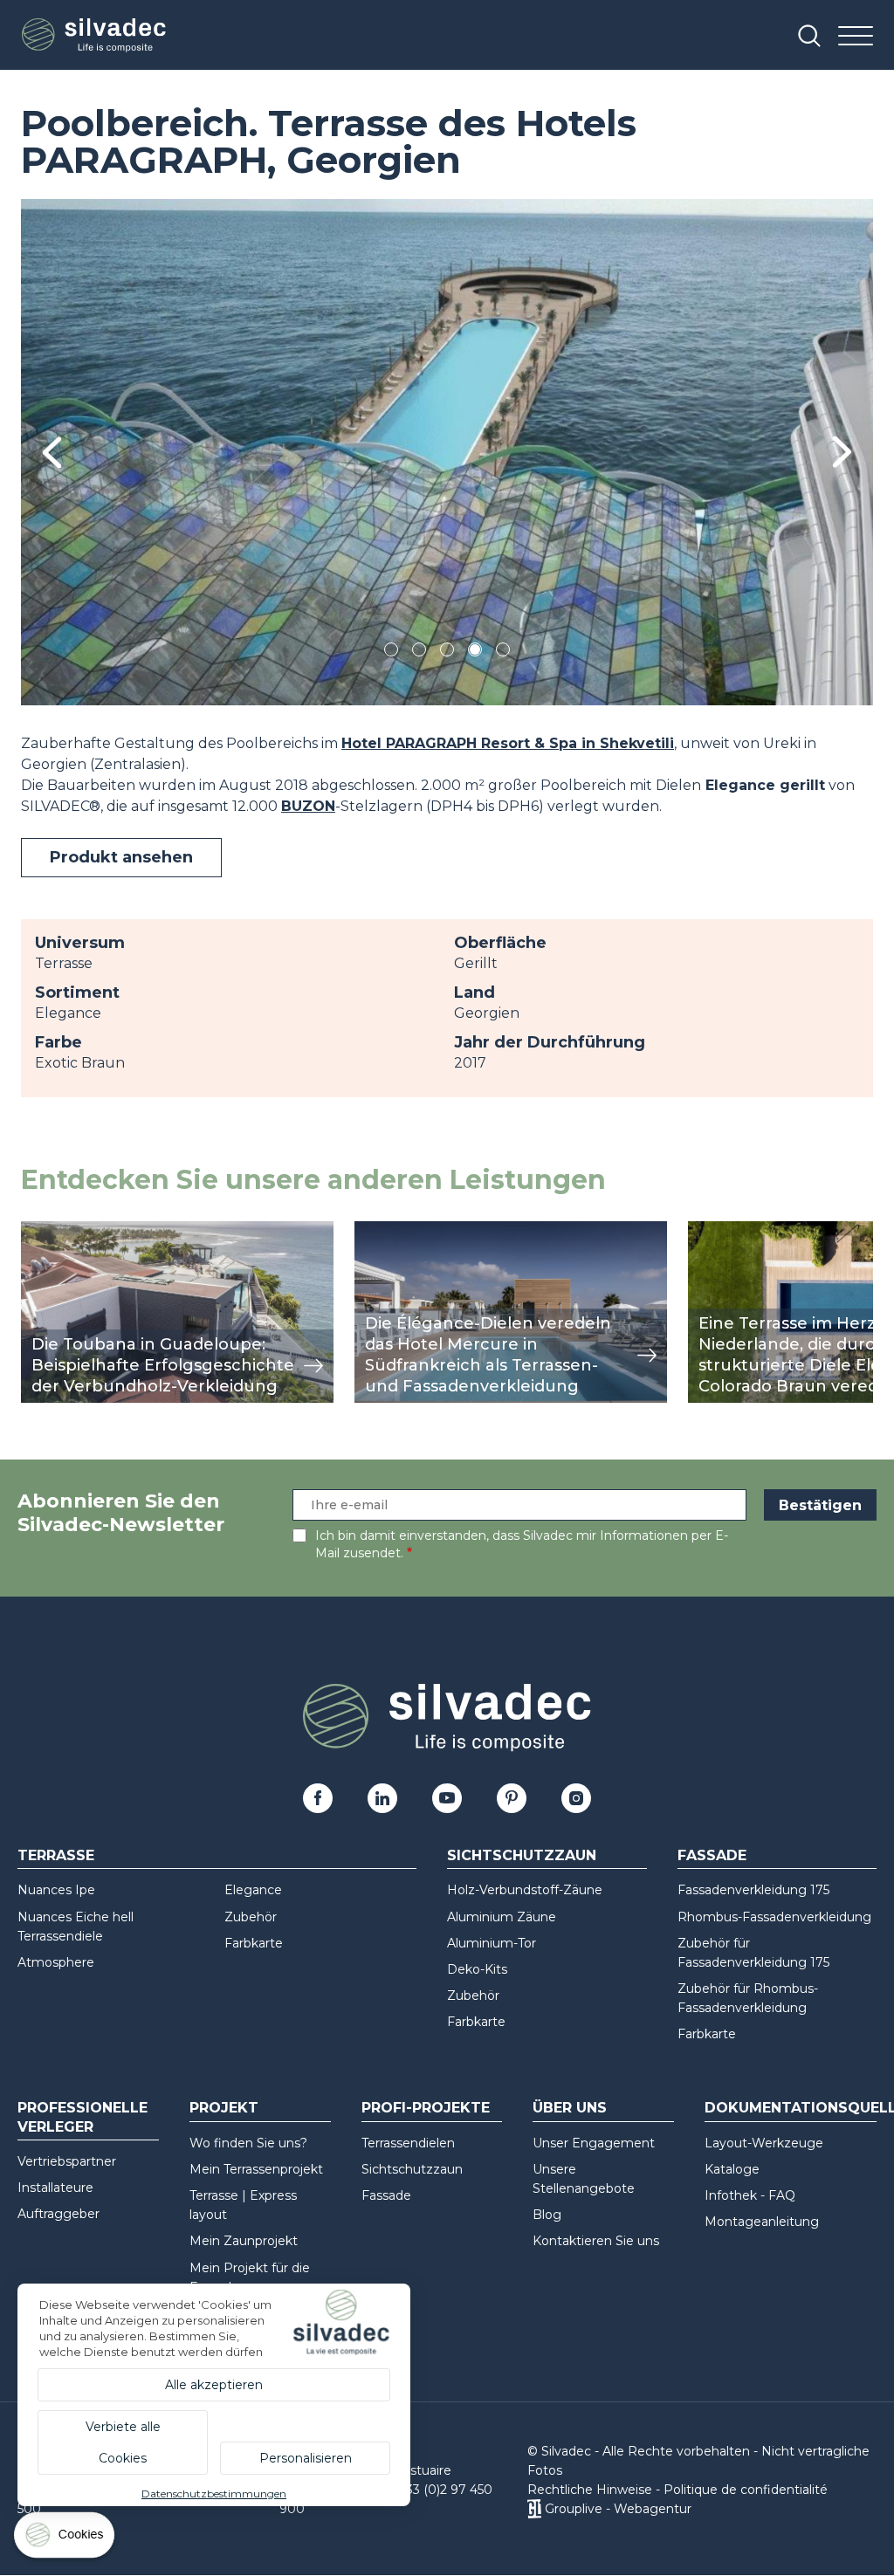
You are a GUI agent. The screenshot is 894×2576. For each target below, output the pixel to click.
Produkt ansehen (121, 857)
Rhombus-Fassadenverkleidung (774, 1917)
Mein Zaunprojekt (244, 2241)
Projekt (224, 2108)
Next (842, 452)
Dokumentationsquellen (791, 2108)
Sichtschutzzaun (522, 1855)
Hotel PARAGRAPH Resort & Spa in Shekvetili (508, 743)
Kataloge (732, 2169)
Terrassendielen (408, 2143)
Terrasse (56, 1855)
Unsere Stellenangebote (584, 2179)
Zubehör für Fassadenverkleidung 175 (753, 1953)
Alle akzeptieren (214, 2385)
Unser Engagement (594, 2143)
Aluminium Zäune (502, 1917)
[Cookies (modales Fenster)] (65, 2539)
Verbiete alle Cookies (123, 2442)
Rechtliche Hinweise (590, 2490)
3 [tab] (447, 653)
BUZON (308, 806)
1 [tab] (391, 653)
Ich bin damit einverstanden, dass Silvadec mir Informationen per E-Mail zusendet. (522, 1544)
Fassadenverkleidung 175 (753, 1890)
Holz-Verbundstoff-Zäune (525, 1890)
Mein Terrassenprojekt (256, 2169)
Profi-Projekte (426, 2108)
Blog (547, 2215)
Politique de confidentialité (746, 2490)
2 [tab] (419, 653)
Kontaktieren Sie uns (596, 2241)
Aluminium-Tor (492, 1943)
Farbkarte (254, 1943)
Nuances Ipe (56, 1890)
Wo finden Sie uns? (248, 2143)
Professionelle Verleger (83, 2117)
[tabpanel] (447, 452)
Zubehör (251, 1917)
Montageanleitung (762, 2222)
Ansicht (47, 1230)
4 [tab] (475, 653)
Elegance (253, 1890)
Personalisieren (306, 2458)
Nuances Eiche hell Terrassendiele (76, 1927)
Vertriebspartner (67, 2161)
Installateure (55, 2188)
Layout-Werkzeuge (764, 2143)
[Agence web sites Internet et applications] (534, 2509)
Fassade (712, 1855)
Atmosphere (56, 1962)
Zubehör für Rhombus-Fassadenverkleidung (748, 1998)
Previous (52, 453)
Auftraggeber (58, 2214)
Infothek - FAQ (750, 2195)
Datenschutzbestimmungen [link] (214, 2494)
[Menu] (856, 37)
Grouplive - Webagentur (618, 2509)
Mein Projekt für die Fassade (250, 2277)
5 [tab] (503, 653)
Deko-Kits (477, 1969)
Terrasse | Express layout (243, 2205)
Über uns (570, 2108)
